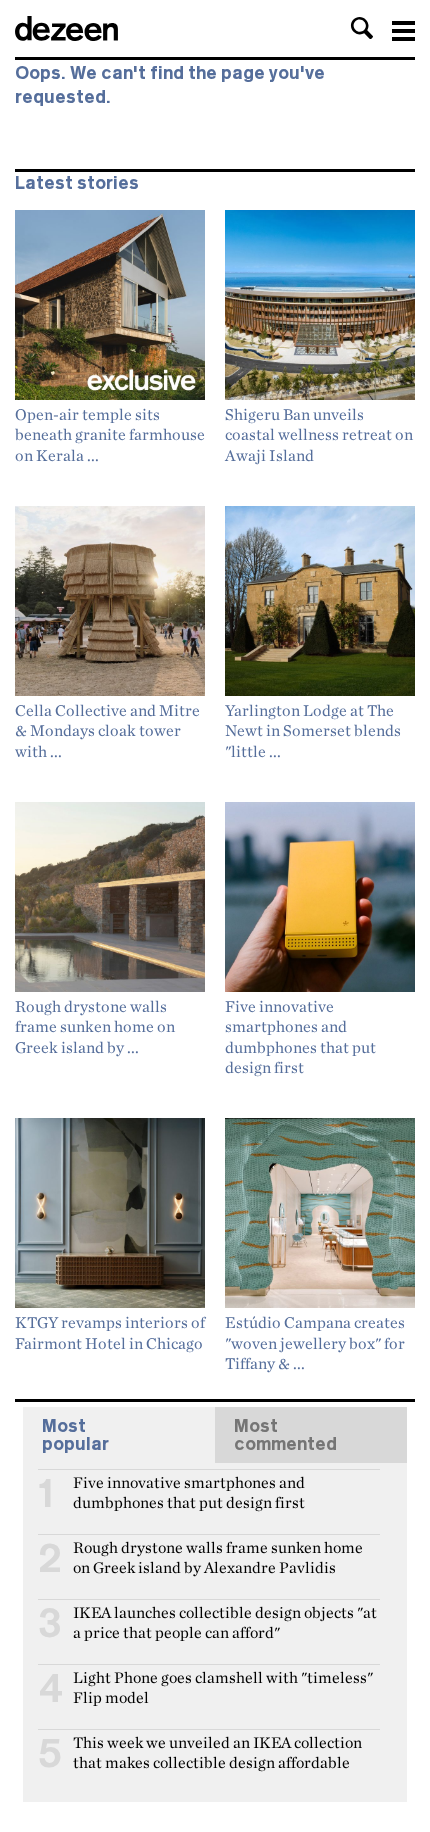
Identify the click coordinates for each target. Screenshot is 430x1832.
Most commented (285, 1435)
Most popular (75, 1435)
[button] (362, 28)
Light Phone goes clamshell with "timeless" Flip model (223, 1686)
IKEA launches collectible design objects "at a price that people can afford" (225, 1621)
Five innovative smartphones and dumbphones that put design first (189, 1491)
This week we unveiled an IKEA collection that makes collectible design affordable (217, 1751)
